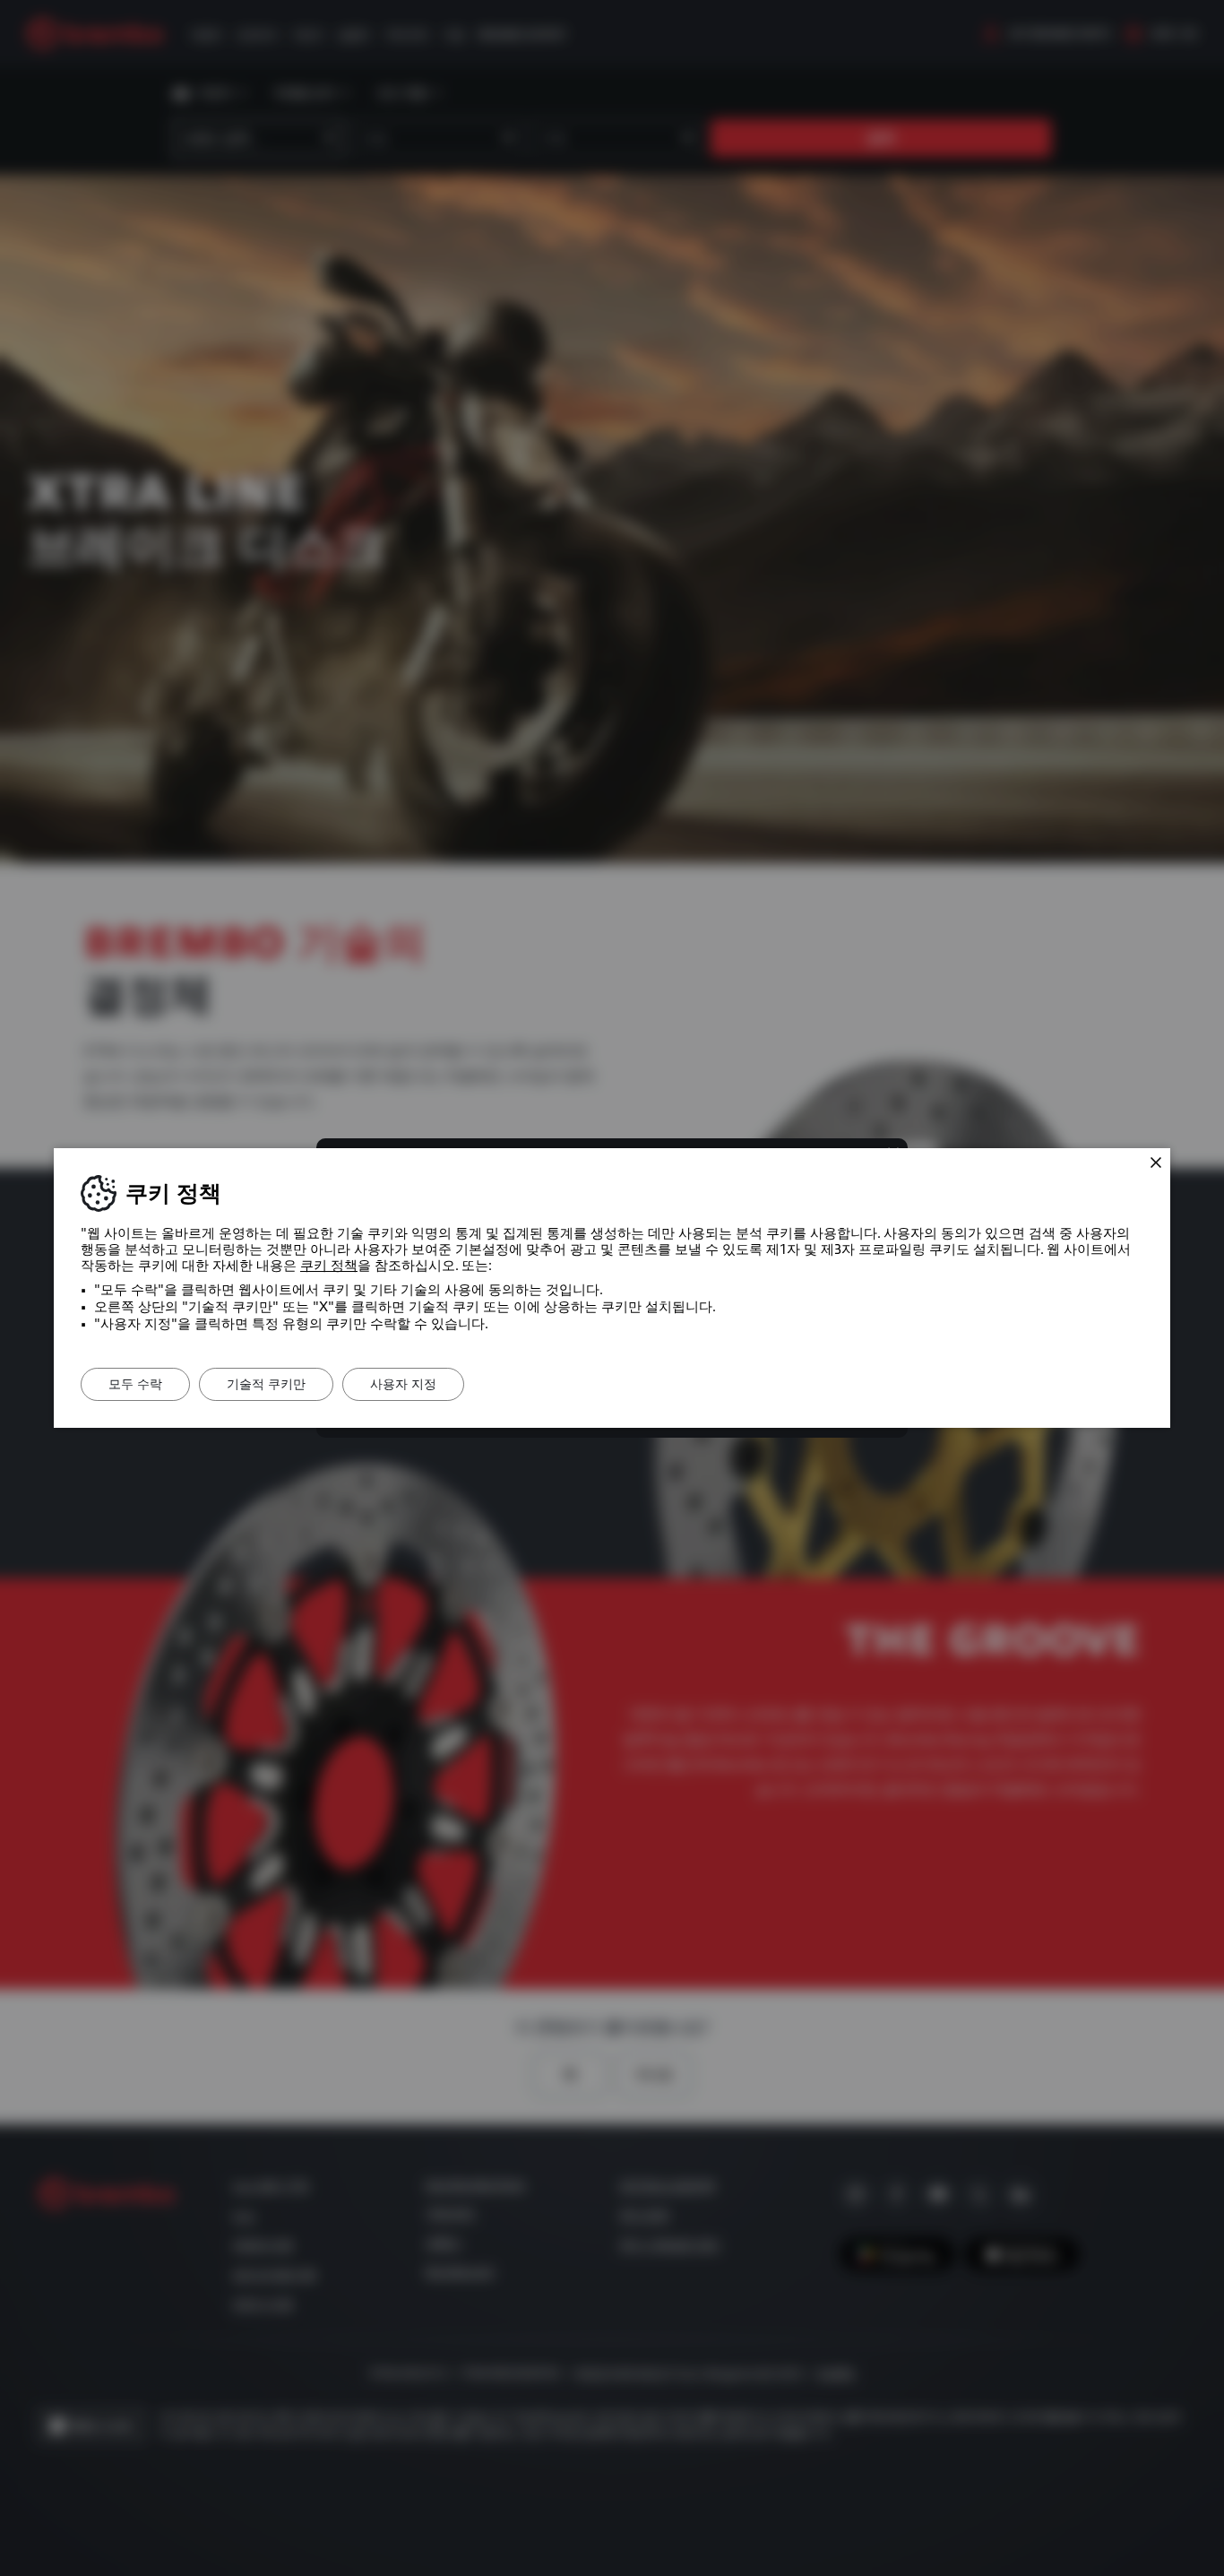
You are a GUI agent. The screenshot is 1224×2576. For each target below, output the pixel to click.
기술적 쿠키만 (266, 1384)
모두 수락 (135, 1384)
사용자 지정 (403, 1384)
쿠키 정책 (329, 1266)
